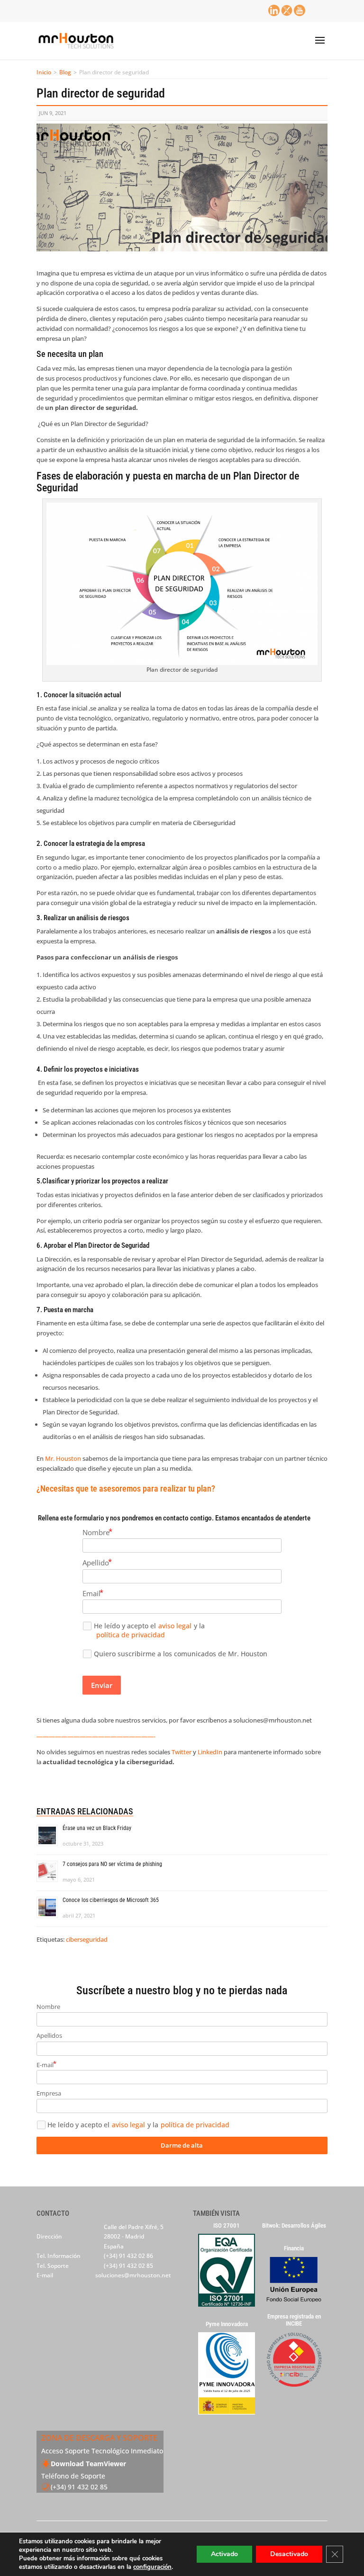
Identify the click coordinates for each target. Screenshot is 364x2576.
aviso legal (175, 1626)
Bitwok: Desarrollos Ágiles (294, 2226)
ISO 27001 (227, 2226)
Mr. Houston (63, 1458)
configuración (152, 2567)
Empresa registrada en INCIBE (294, 2320)
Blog (65, 72)
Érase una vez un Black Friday (97, 1828)
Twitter (182, 1752)
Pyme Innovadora (227, 2324)
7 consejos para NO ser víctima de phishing (112, 1864)
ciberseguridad (87, 1939)
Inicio (44, 72)
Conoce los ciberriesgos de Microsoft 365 (111, 1900)
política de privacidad (131, 1635)
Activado (224, 2554)
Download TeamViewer (88, 2464)
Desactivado (289, 2554)
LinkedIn (210, 1752)
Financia (294, 2248)
